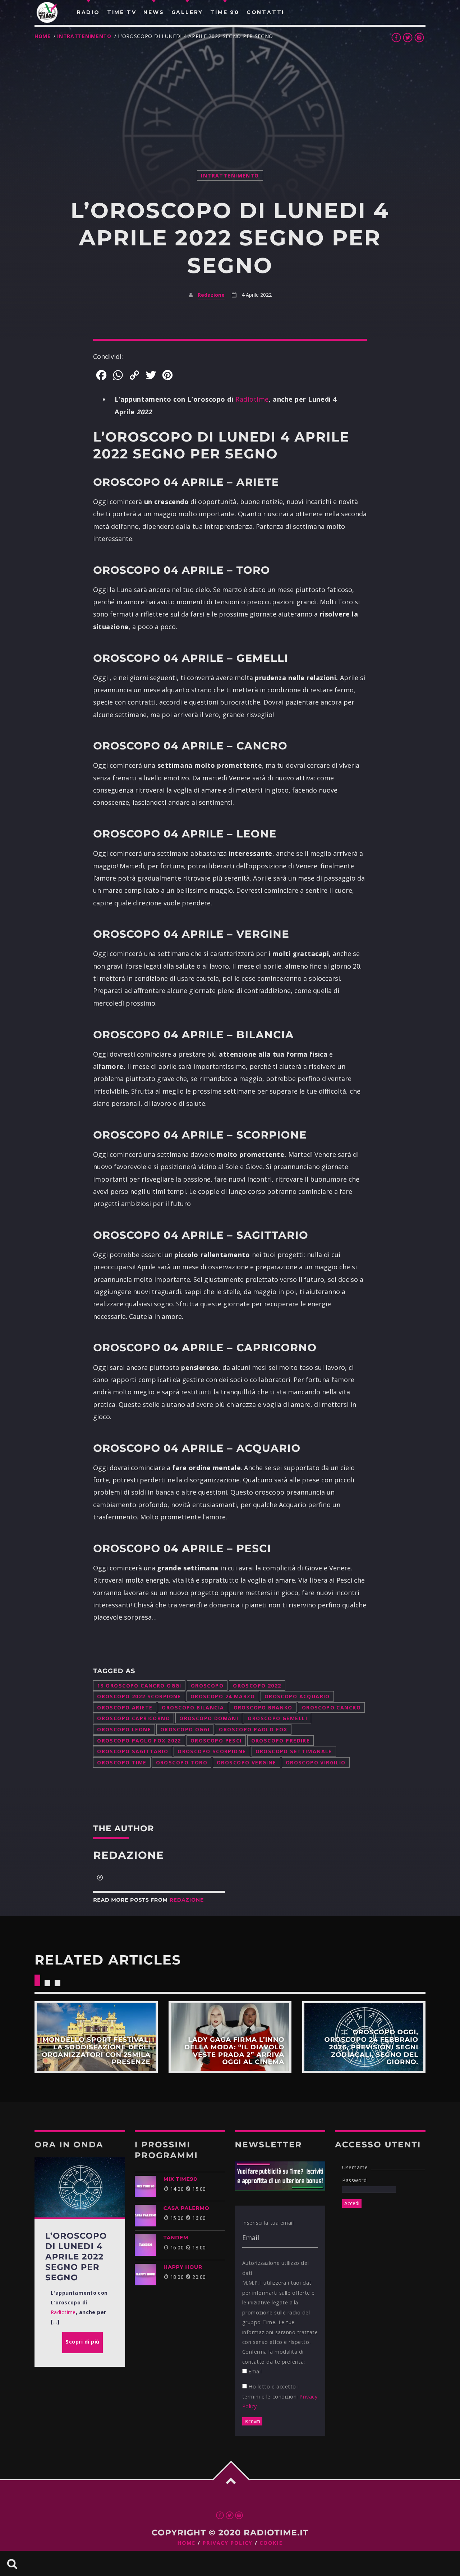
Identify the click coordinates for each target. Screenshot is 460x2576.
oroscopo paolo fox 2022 (139, 1741)
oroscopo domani (209, 1718)
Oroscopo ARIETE (125, 1707)
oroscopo (207, 1686)
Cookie (271, 2543)
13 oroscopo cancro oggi (139, 1686)
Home (43, 36)
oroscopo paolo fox (253, 1729)
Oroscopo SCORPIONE (212, 1751)
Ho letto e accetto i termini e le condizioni (280, 2396)
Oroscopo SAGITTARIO (133, 1751)
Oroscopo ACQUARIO (297, 1696)
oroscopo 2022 (257, 1686)
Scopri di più (96, 2037)
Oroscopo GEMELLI (277, 1718)
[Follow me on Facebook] (100, 1878)
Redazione (211, 295)
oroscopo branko (263, 1707)
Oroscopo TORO (182, 1762)
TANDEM (176, 2238)
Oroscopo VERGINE (247, 1762)
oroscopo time (122, 1762)
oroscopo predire (281, 1741)
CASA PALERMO (187, 2208)
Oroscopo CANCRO (331, 1707)
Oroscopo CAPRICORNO (134, 1718)
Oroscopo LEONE (124, 1729)
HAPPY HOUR (183, 2267)
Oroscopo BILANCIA (193, 1707)
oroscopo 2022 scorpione (139, 1696)
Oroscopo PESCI (216, 1741)
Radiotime (252, 399)
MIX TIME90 (180, 2179)
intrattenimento (84, 36)
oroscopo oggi (185, 1729)
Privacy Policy (228, 2543)
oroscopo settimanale (294, 1751)
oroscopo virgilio (316, 1762)
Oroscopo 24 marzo (223, 1696)
